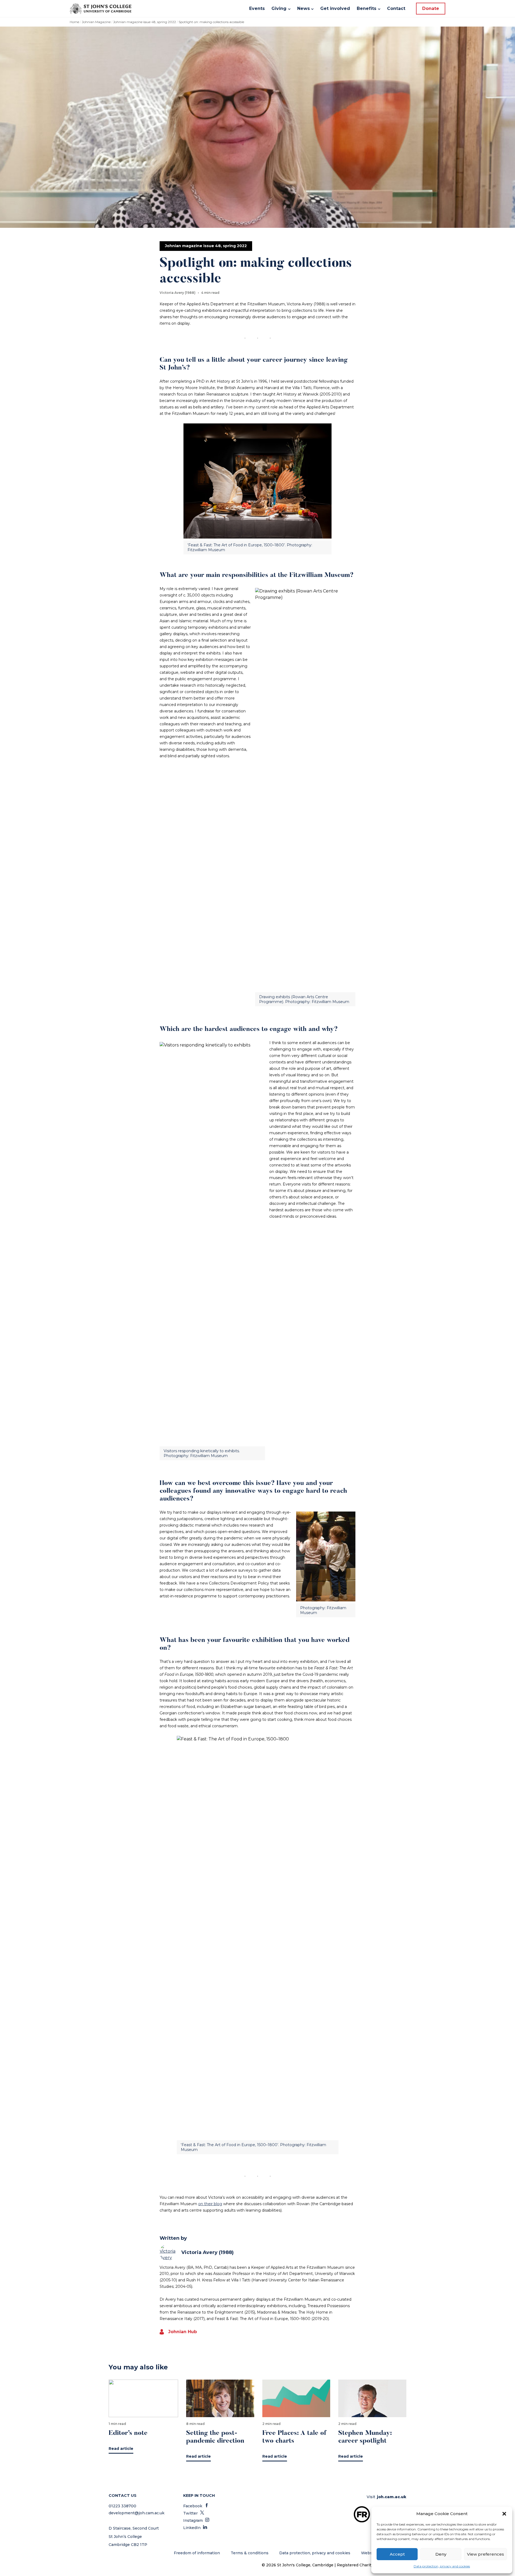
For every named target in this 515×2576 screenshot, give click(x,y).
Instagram (196, 2520)
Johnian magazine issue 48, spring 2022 (145, 22)
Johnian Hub (183, 2332)
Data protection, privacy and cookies (442, 2566)
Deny (441, 2554)
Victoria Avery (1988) (207, 2252)
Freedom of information (197, 2553)
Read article (121, 2449)
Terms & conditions (250, 2553)
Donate (431, 8)
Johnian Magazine (96, 22)
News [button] (304, 8)
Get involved (335, 8)
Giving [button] (279, 8)
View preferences (485, 2554)
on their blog (210, 2204)
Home (74, 22)
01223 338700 (122, 2506)
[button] (504, 2514)
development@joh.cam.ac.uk (137, 2513)
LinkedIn (195, 2528)
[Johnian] (101, 9)
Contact (396, 8)
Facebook (196, 2506)
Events (257, 8)
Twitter (194, 2513)
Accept (397, 2554)
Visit (387, 2497)
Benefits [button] (367, 8)
